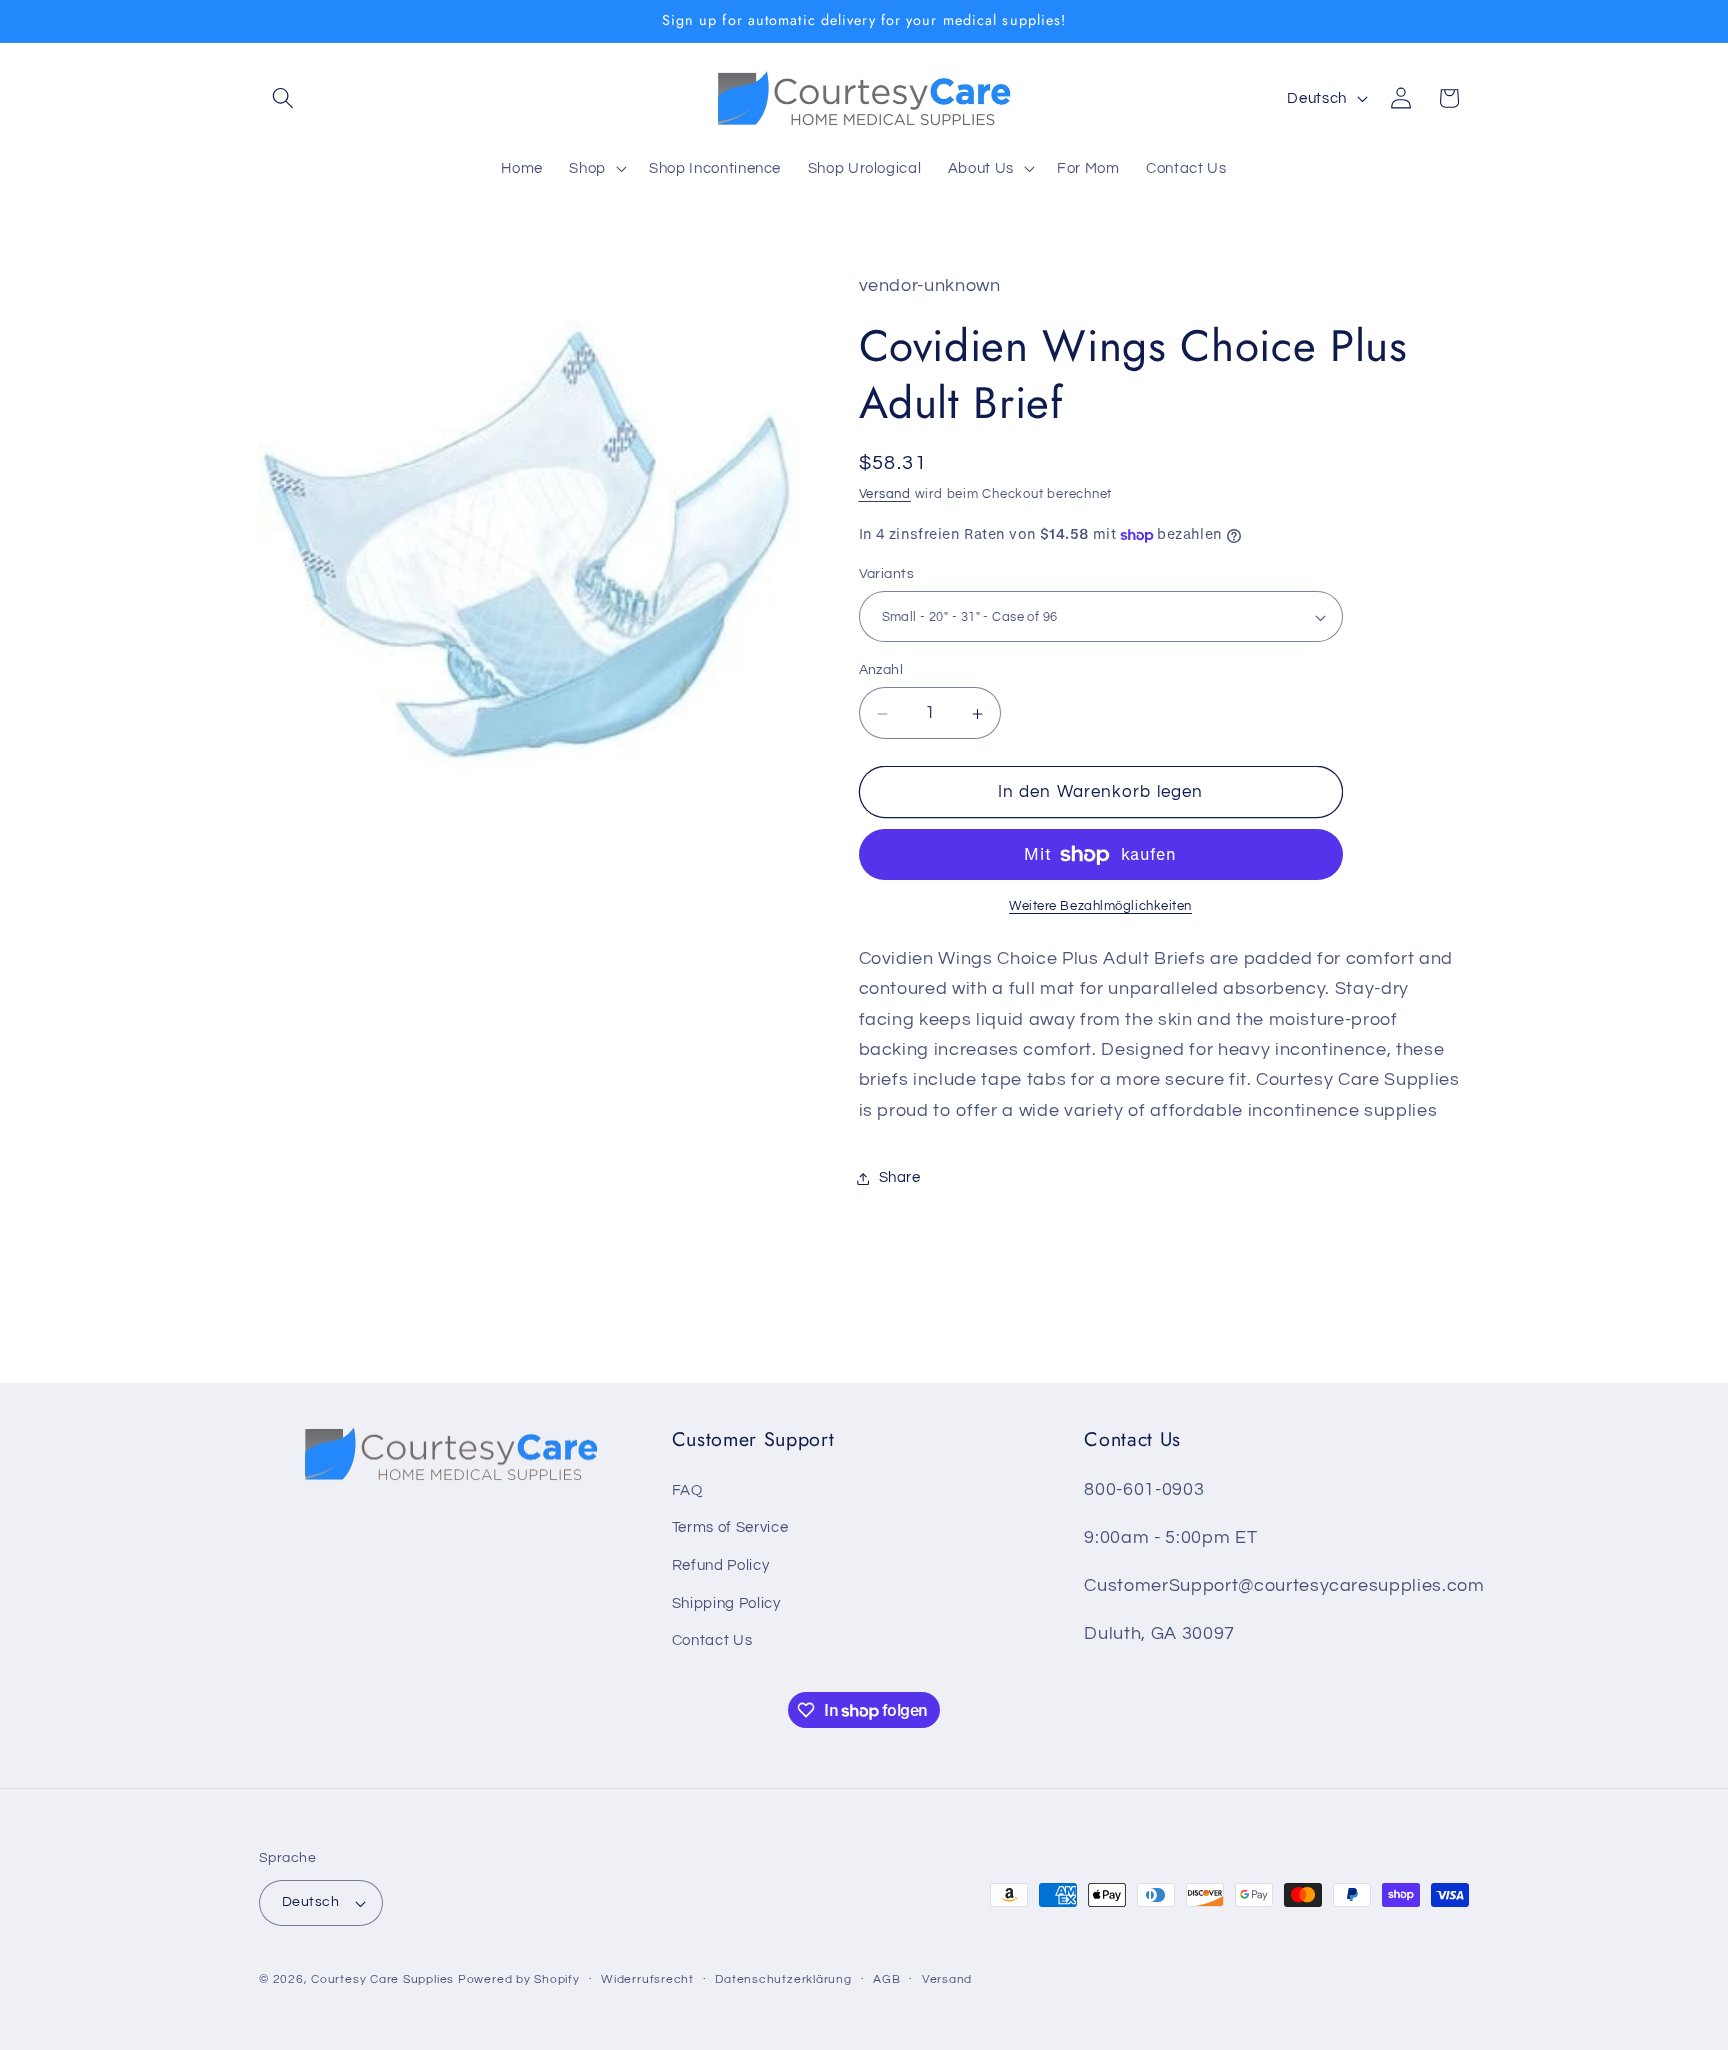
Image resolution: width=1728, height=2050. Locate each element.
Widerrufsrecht (647, 1979)
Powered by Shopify (519, 1979)
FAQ (687, 1490)
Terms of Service (730, 1527)
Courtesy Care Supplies (382, 1979)
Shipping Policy (726, 1603)
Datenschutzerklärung (783, 1979)
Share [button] (900, 1178)
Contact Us (712, 1640)
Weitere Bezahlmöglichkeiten (1100, 907)
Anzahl (881, 670)
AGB (886, 1979)
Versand (885, 494)
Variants (887, 573)
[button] (283, 98)
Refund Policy (721, 1565)
